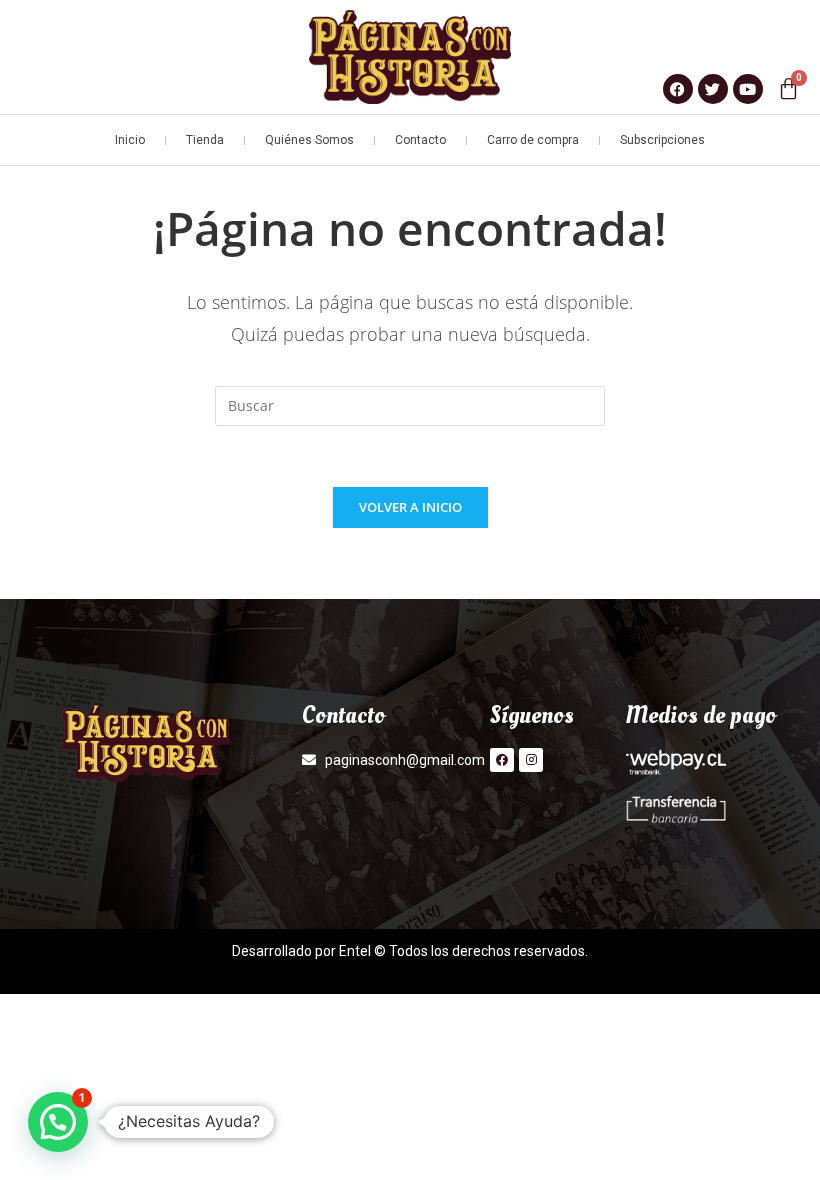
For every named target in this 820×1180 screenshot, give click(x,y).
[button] (58, 1122)
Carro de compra (533, 140)
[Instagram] (531, 760)
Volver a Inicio (410, 507)
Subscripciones (662, 140)
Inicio (130, 140)
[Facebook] (502, 760)
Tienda (205, 140)
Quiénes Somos (309, 140)
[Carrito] (788, 88)
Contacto (420, 140)
